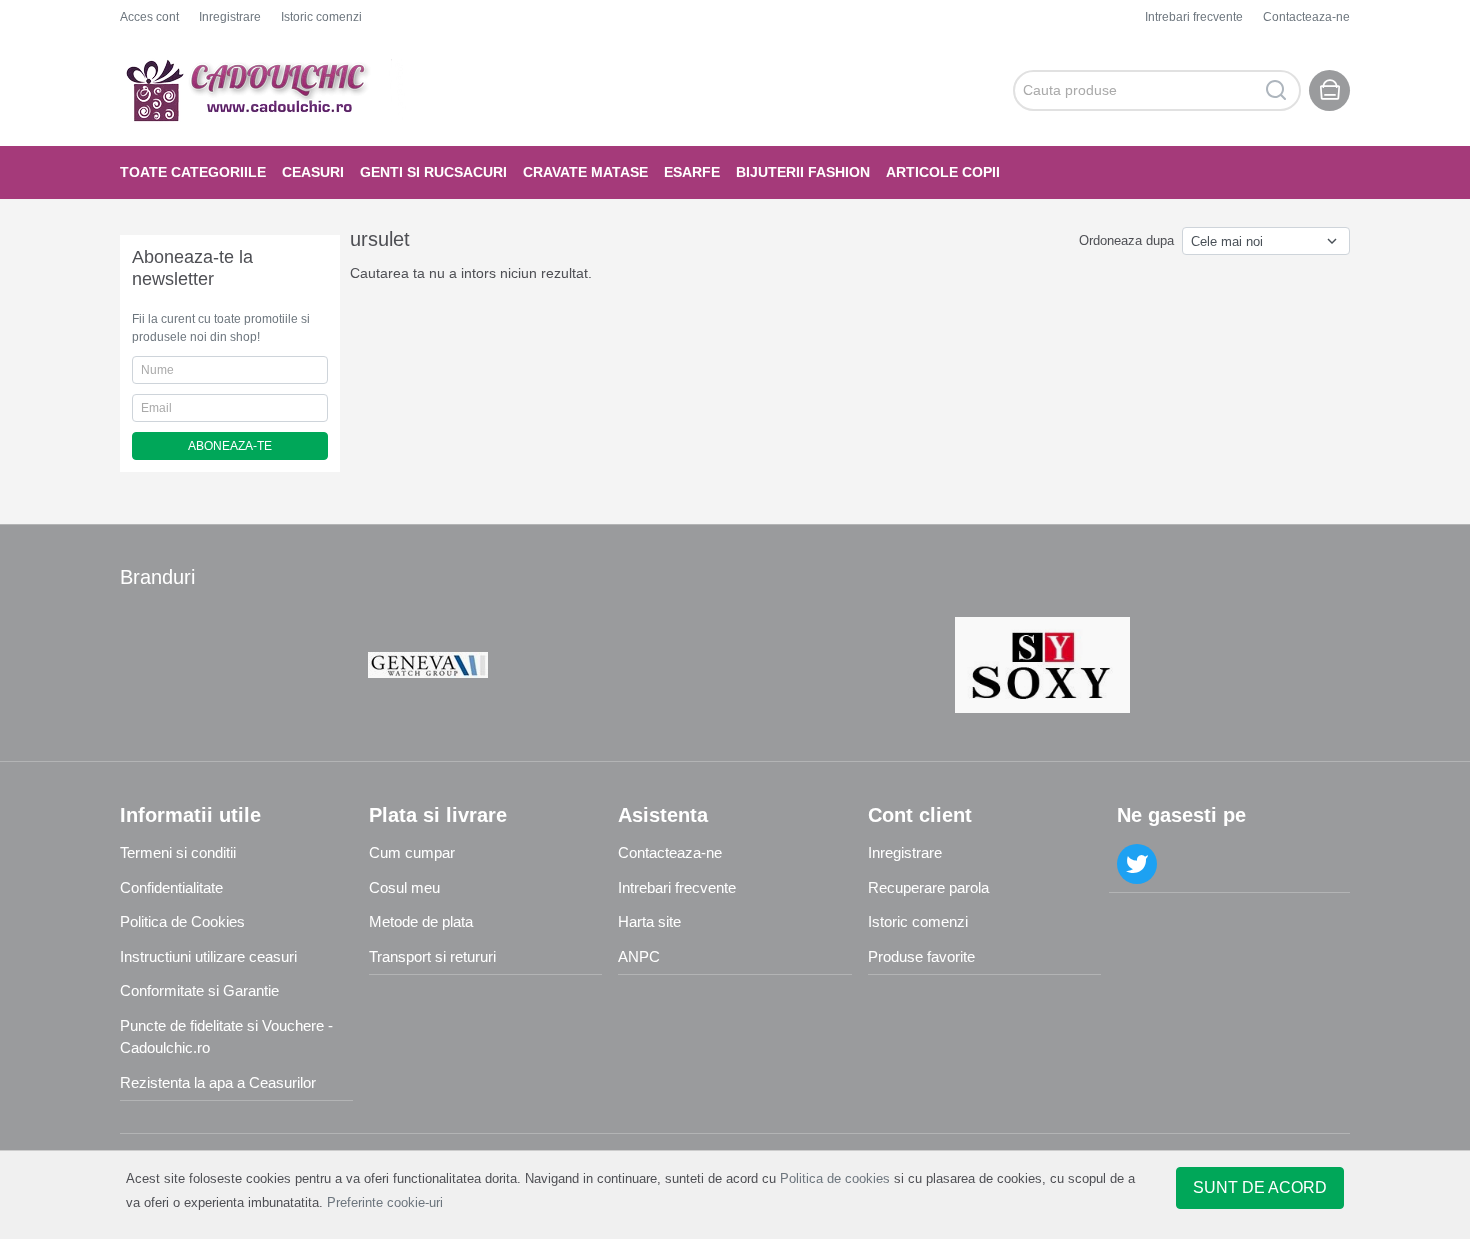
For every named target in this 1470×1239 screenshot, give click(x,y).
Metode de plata (421, 921)
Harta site (649, 921)
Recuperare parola (928, 887)
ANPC (639, 956)
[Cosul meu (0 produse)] (1329, 90)
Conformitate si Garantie (199, 990)
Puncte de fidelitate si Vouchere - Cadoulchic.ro (226, 1037)
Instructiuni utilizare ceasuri (208, 956)
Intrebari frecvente (1194, 17)
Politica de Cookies (182, 921)
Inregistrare (230, 17)
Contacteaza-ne (1306, 17)
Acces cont (149, 17)
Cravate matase (585, 172)
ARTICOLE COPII (943, 172)
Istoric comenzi (321, 17)
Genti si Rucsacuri (433, 172)
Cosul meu (404, 887)
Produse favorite (921, 956)
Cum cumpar (412, 852)
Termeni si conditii (178, 852)
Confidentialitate (171, 887)
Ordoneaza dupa (1126, 240)
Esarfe (692, 172)
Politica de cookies (835, 1178)
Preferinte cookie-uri (385, 1202)
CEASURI (313, 172)
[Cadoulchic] (264, 90)
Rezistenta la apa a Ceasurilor (218, 1082)
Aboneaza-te (230, 446)
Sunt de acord (1260, 1187)
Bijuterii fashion (803, 172)
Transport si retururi (432, 956)
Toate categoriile (193, 172)
